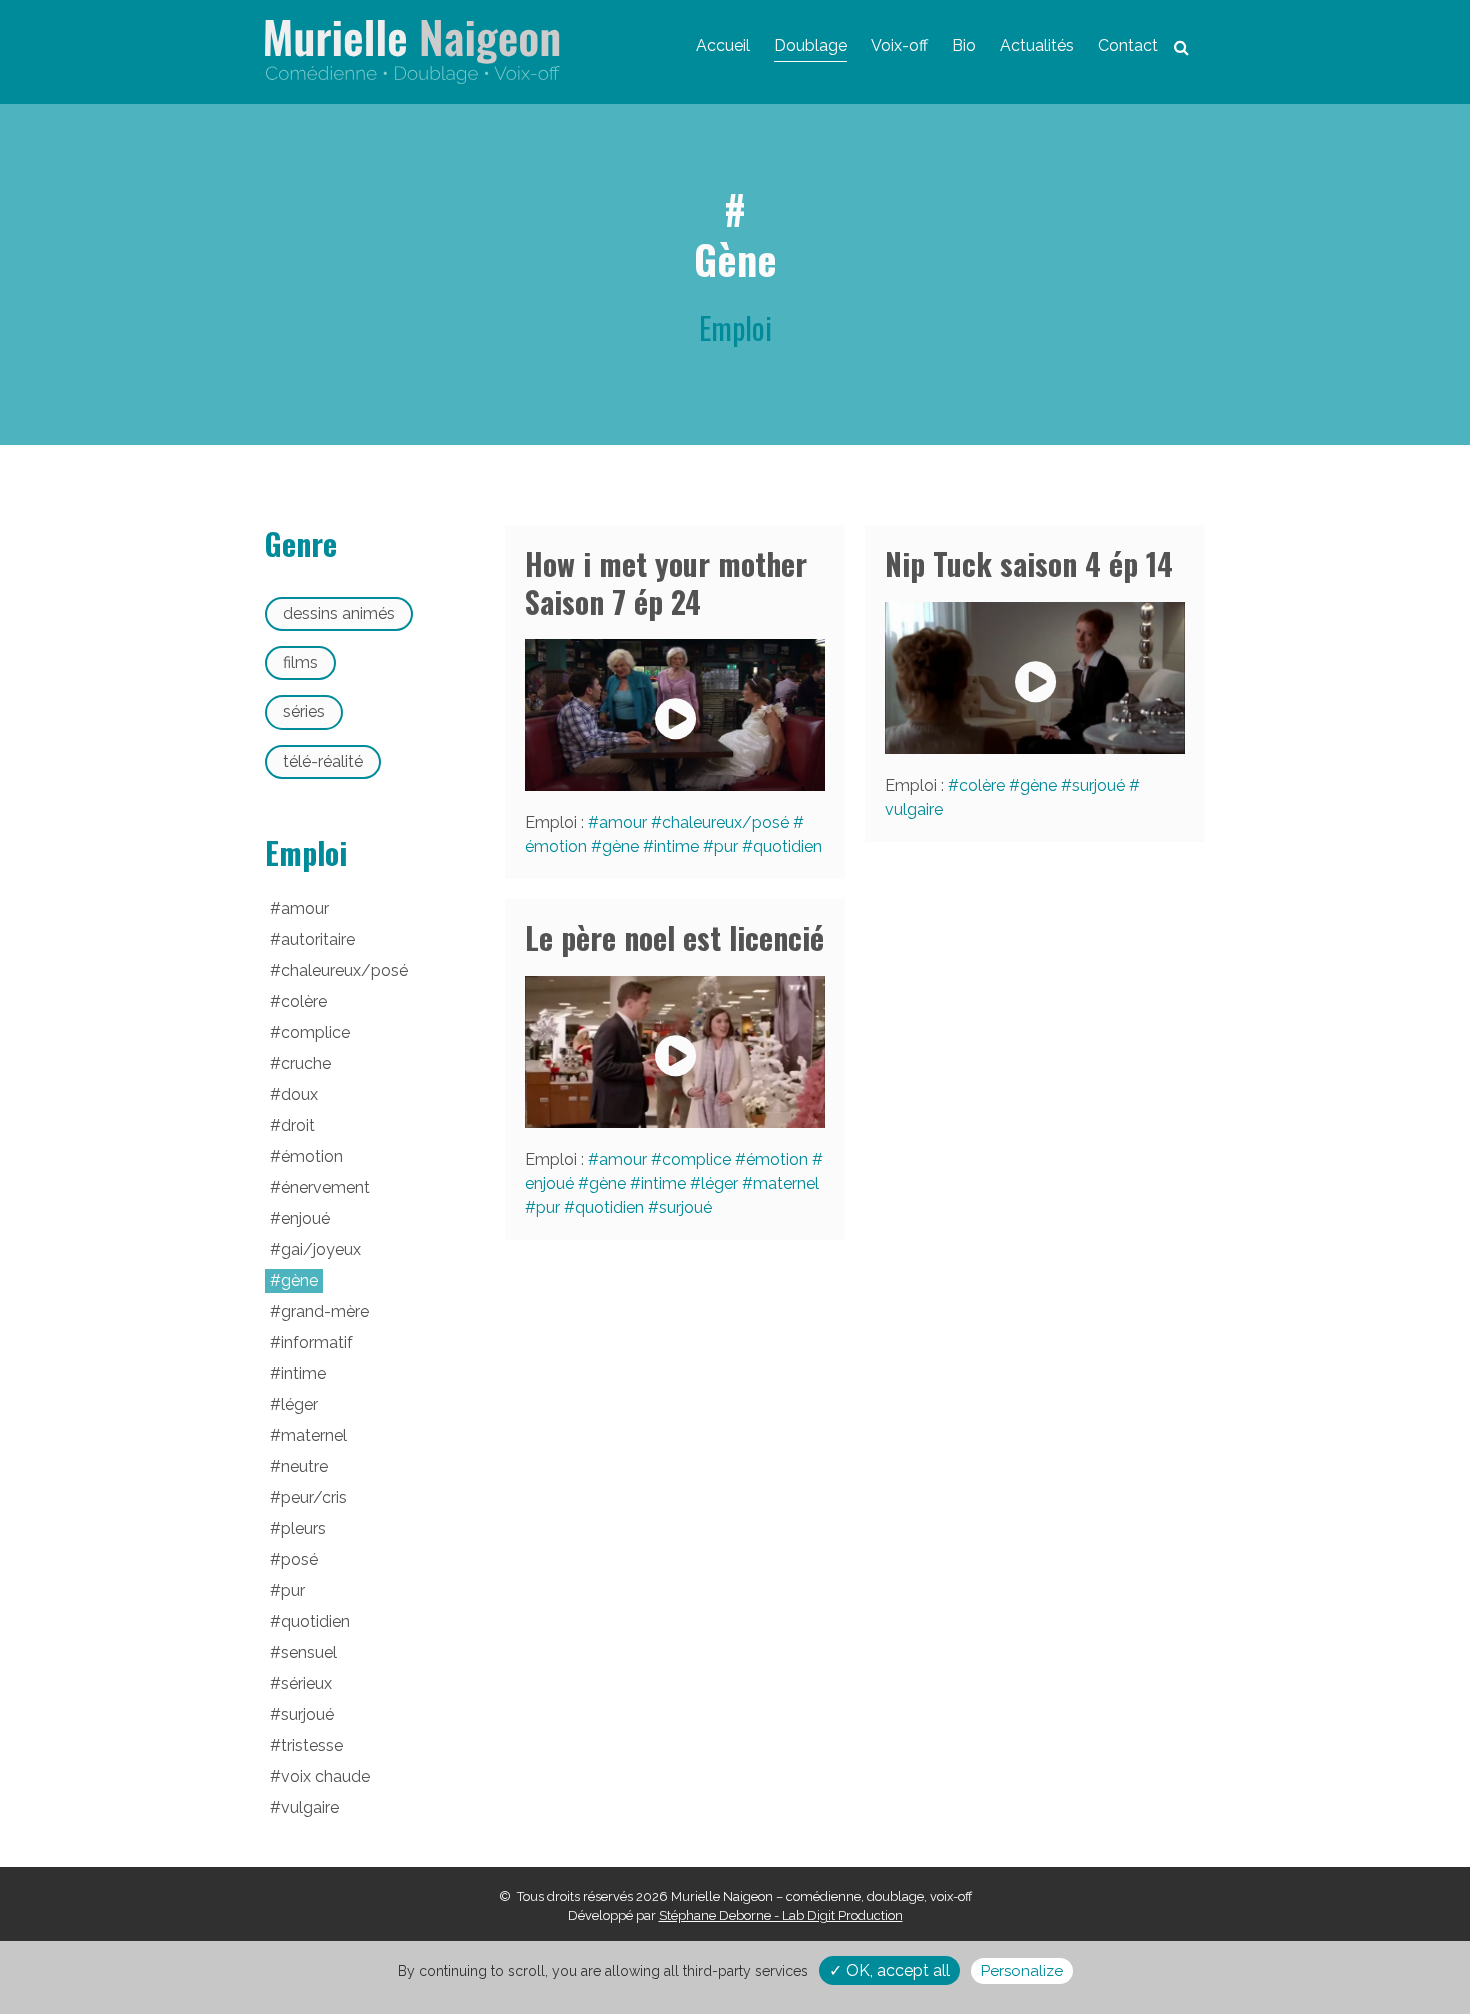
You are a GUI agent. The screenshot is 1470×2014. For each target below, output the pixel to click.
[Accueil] (412, 52)
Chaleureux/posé (725, 822)
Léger (719, 1183)
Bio (964, 45)
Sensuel (309, 1652)
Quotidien (787, 846)
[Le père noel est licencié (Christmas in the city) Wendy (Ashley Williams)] (675, 1052)
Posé (299, 1559)
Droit (298, 1125)
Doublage (810, 45)
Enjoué (305, 1218)
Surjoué (1098, 785)
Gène (620, 846)
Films (300, 662)
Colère (982, 785)
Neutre (304, 1466)
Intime (676, 846)
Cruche (306, 1063)
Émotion (777, 1159)
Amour (623, 822)
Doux (299, 1094)
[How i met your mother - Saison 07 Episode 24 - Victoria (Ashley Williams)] (675, 715)
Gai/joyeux (321, 1249)
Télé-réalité (323, 761)
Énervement (325, 1187)
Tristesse (312, 1745)
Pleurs (303, 1528)
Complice (696, 1159)
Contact (1128, 45)
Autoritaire (318, 939)
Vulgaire (310, 1807)
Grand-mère (325, 1311)
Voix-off (899, 45)
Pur (726, 846)
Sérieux (306, 1683)
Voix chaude (325, 1776)
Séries (304, 711)
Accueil (723, 45)
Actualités (1037, 45)
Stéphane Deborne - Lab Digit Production (781, 1915)
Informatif (317, 1342)
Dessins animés (339, 613)
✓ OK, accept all (889, 1970)
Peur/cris (314, 1497)
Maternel (786, 1183)
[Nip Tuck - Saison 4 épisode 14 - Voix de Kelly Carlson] (1035, 678)
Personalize (1022, 1971)
